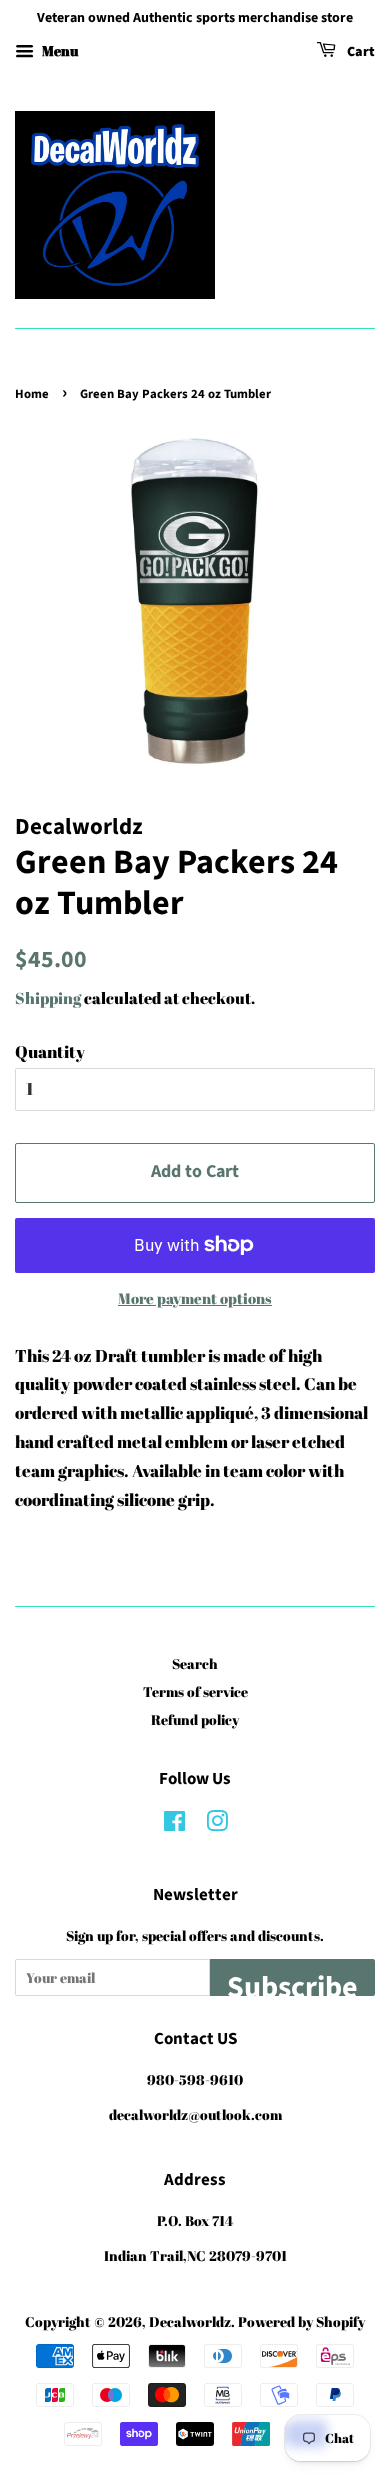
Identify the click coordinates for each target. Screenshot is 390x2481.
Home (32, 394)
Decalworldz (190, 2321)
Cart (359, 52)
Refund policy (195, 1719)
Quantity (50, 1051)
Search (195, 1663)
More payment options (195, 1298)
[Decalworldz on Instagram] (217, 1824)
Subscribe (292, 1981)
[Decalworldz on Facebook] (174, 1824)
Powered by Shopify (301, 2321)
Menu (58, 50)
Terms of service (195, 1691)
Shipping (48, 998)
